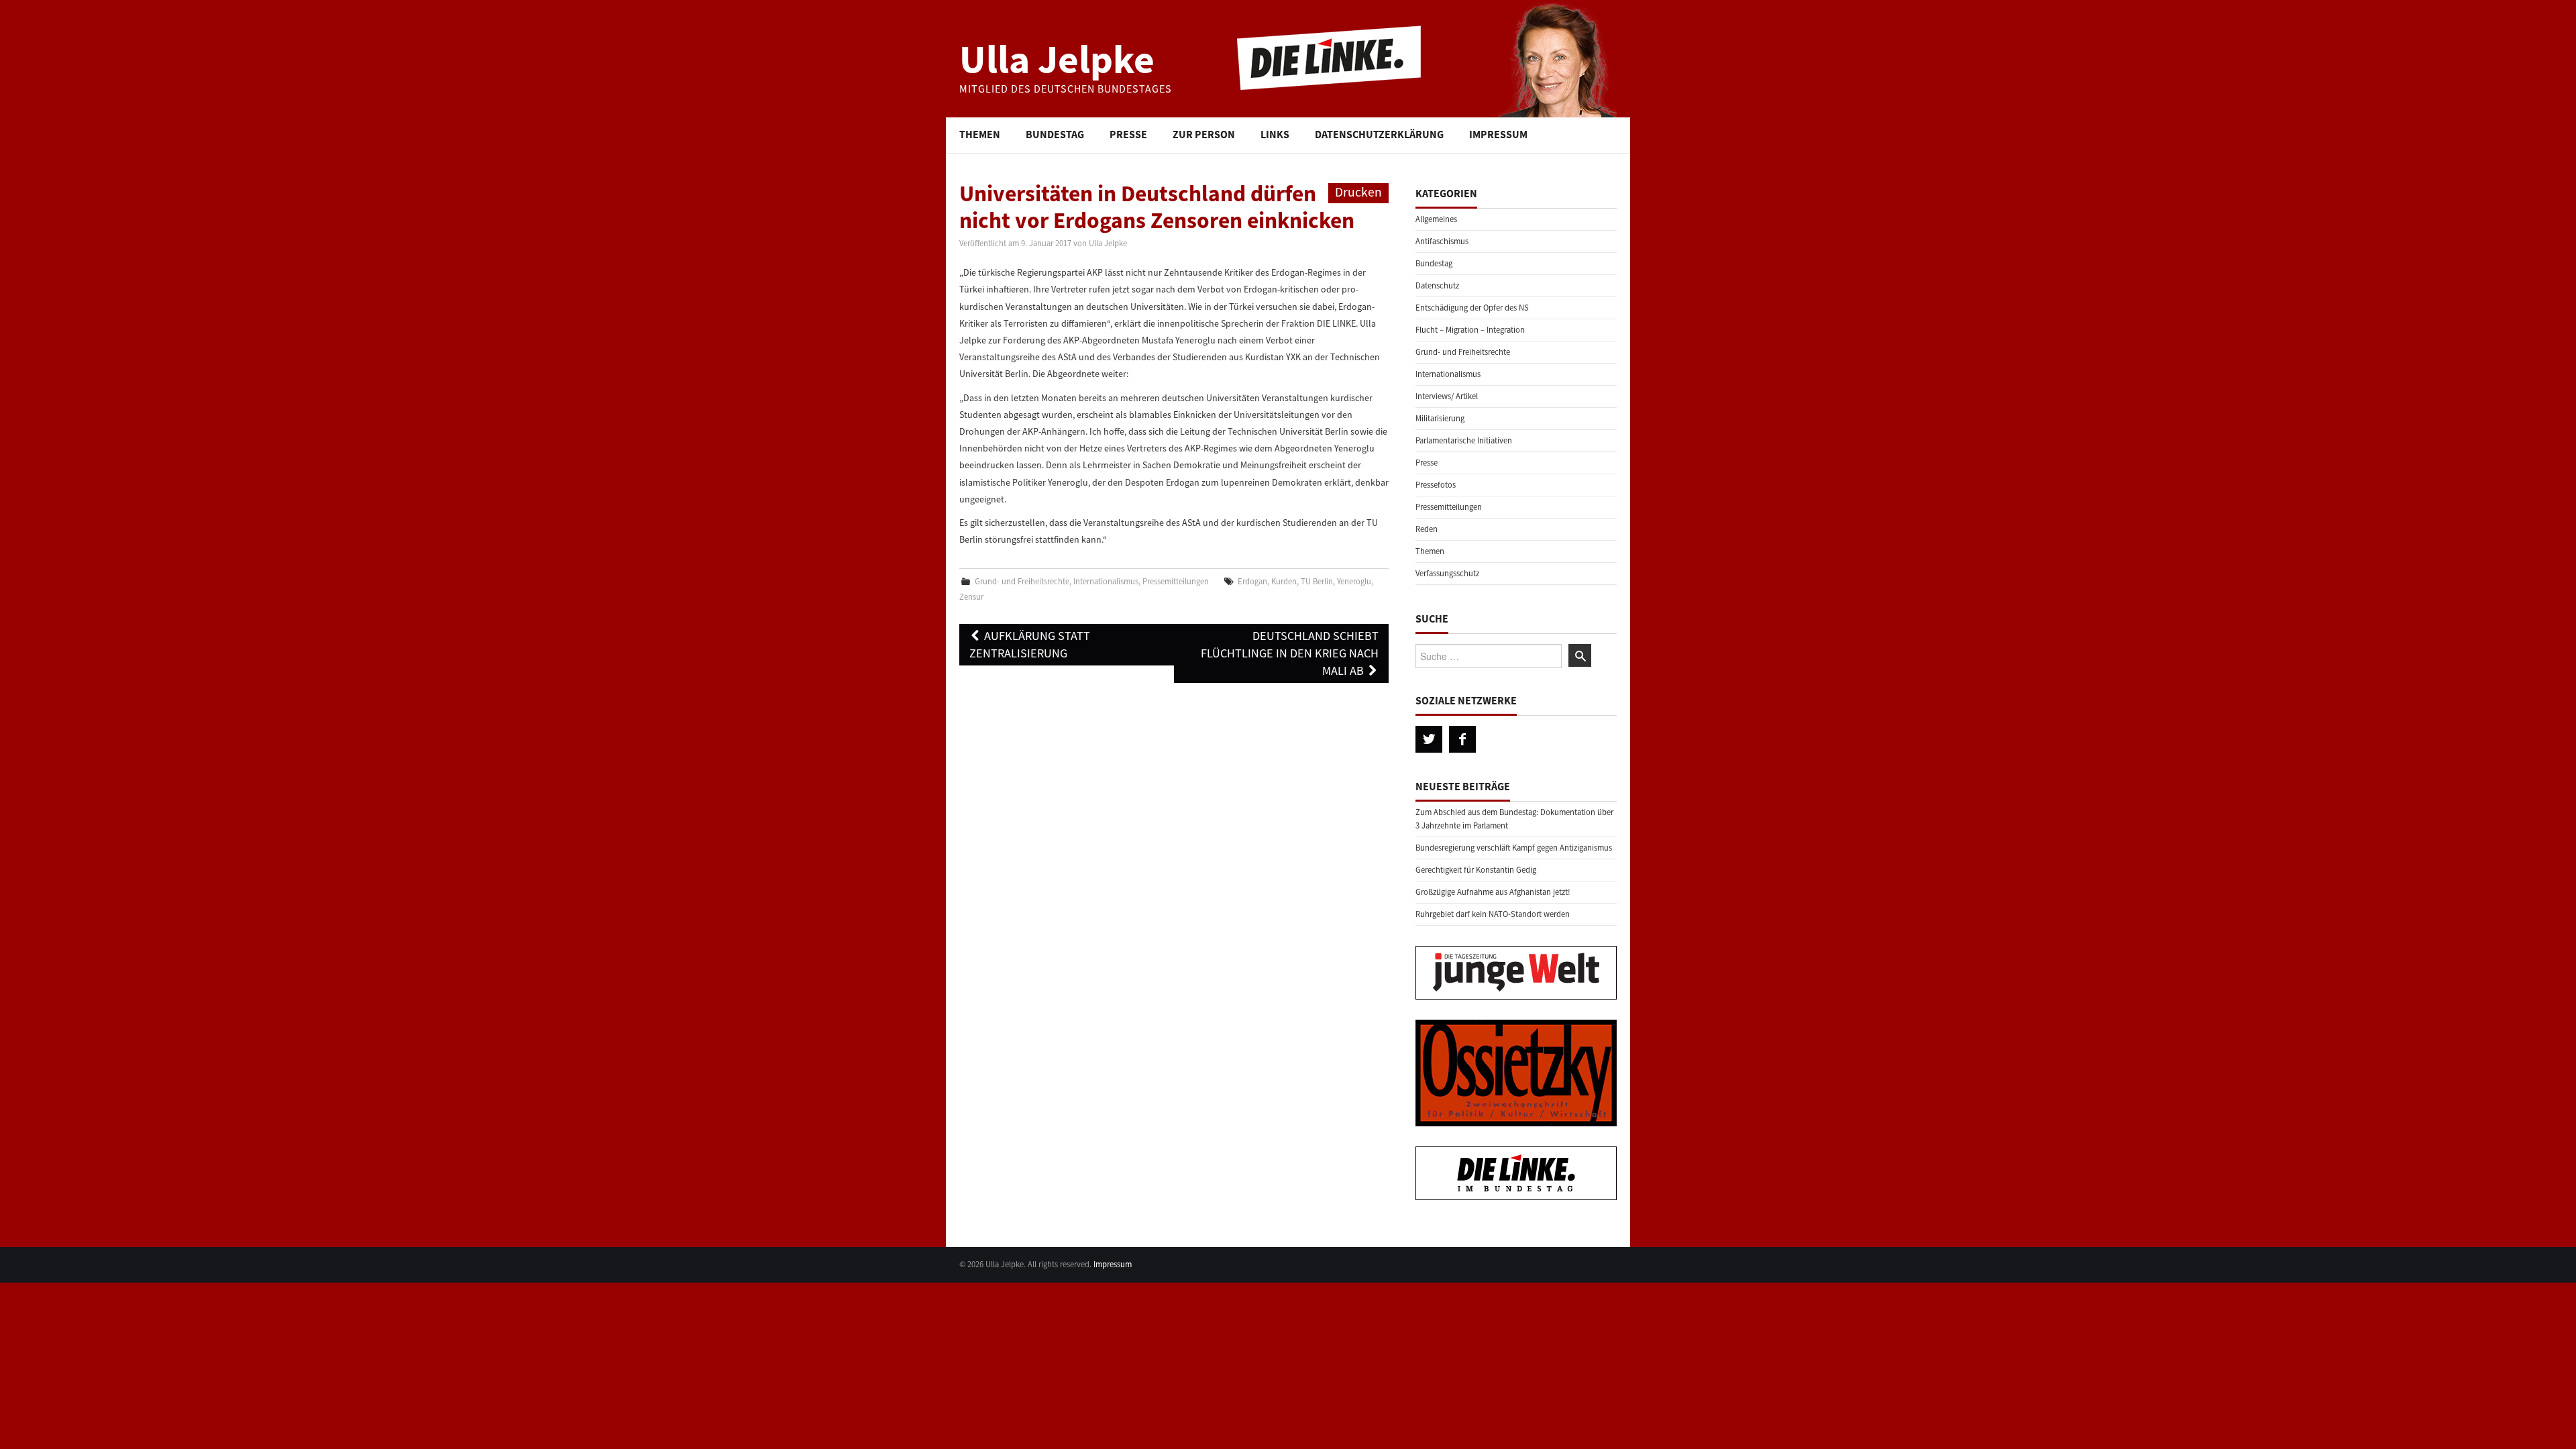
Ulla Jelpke (1057, 59)
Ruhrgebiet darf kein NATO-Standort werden (1493, 914)
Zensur (971, 597)
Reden (1427, 529)
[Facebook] (1462, 739)
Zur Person (1204, 134)
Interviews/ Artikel (1447, 396)
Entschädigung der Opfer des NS (1472, 308)
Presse (1128, 134)
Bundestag (1055, 134)
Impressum (1498, 134)
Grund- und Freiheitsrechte (1022, 581)
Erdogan (1252, 581)
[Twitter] (1429, 739)
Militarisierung (1440, 418)
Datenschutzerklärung (1379, 134)
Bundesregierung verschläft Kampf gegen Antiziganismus (1514, 848)
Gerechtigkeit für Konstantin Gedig (1476, 870)
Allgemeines (1436, 219)
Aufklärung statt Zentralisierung (1030, 644)
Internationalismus (1106, 581)
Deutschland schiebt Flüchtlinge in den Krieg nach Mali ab (1290, 653)
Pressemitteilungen (1176, 581)
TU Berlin (1317, 581)
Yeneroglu (1354, 581)
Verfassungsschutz (1447, 573)
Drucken (1358, 192)
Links (1275, 134)
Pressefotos (1436, 485)
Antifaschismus (1442, 241)
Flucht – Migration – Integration (1470, 330)
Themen (980, 134)
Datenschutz (1437, 285)
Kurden (1284, 581)
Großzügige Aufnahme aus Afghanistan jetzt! (1493, 892)
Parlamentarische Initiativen (1464, 440)
